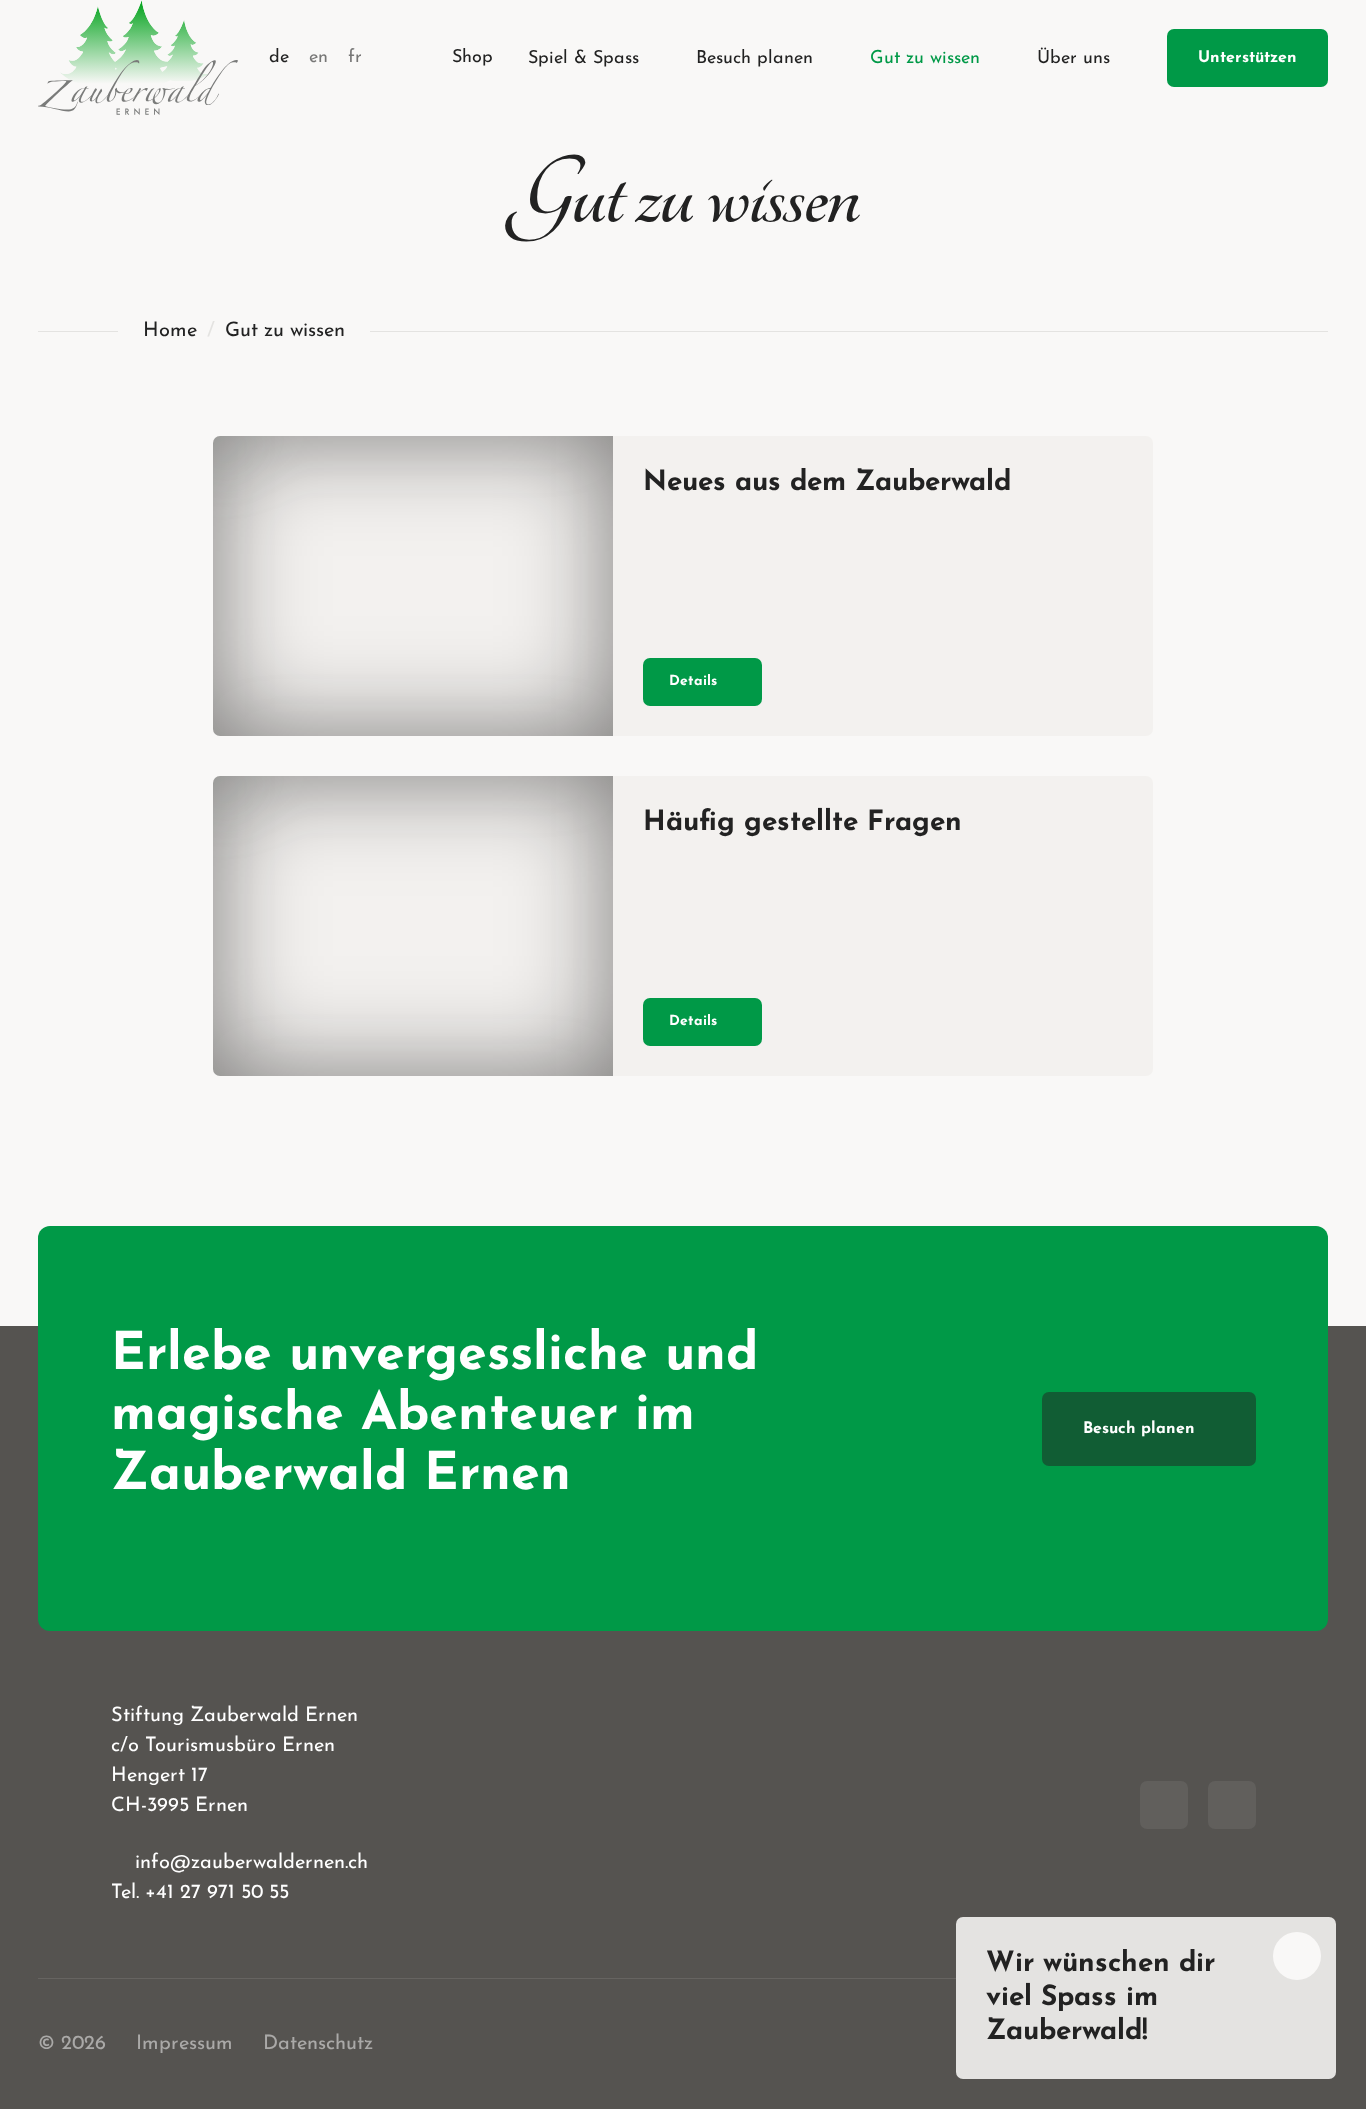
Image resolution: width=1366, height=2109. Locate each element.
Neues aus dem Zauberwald (827, 483)
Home (170, 331)
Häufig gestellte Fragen (802, 823)
